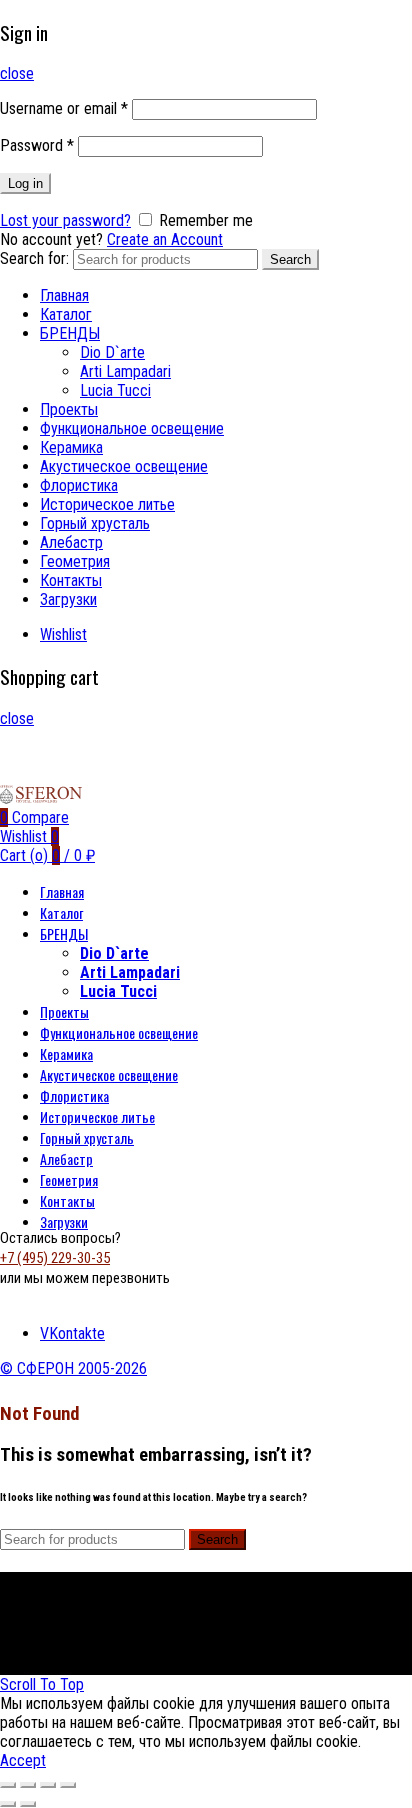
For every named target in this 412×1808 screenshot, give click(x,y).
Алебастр (71, 542)
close (17, 73)
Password (37, 145)
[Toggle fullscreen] (48, 1785)
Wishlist (63, 634)
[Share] (28, 1785)
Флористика (79, 485)
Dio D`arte (112, 352)
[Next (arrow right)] (28, 1804)
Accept (23, 1760)
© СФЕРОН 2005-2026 (73, 1368)
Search (290, 259)
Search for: (34, 258)
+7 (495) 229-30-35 (55, 1258)
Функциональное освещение (132, 428)
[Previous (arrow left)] (8, 1804)
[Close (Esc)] (8, 1785)
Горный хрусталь (95, 523)
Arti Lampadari (125, 371)
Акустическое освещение (124, 466)
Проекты (69, 409)
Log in (25, 183)
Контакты (71, 580)
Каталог (66, 314)
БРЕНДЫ (70, 333)
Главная (64, 295)
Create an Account (165, 239)
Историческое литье (107, 504)
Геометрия (75, 561)
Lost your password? (65, 220)
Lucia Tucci (115, 390)
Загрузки (68, 599)
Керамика (71, 447)
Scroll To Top (42, 1684)
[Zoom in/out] (68, 1785)
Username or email (64, 108)
